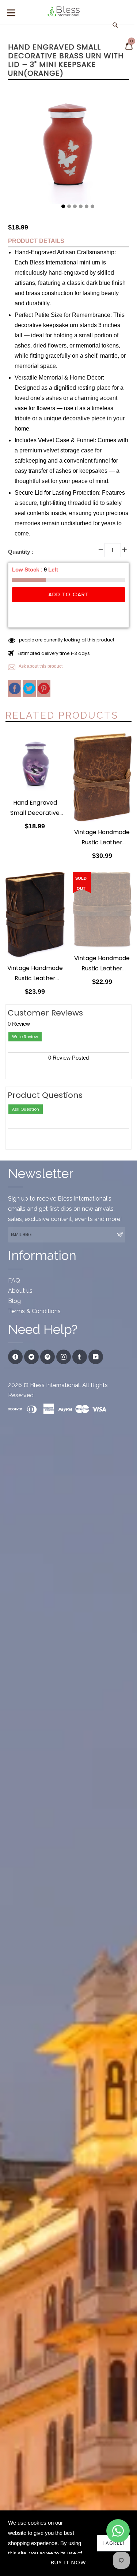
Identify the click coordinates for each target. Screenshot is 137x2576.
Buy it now (68, 2562)
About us (20, 1291)
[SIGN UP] (120, 1235)
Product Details (36, 241)
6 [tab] (92, 207)
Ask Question (26, 1109)
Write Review (25, 1037)
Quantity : (21, 552)
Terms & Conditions (34, 1311)
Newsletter (41, 1173)
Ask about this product (40, 666)
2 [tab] (69, 207)
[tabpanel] (68, 146)
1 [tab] (63, 207)
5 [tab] (87, 207)
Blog (14, 1301)
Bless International (55, 1385)
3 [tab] (75, 207)
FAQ (14, 1281)
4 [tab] (81, 207)
